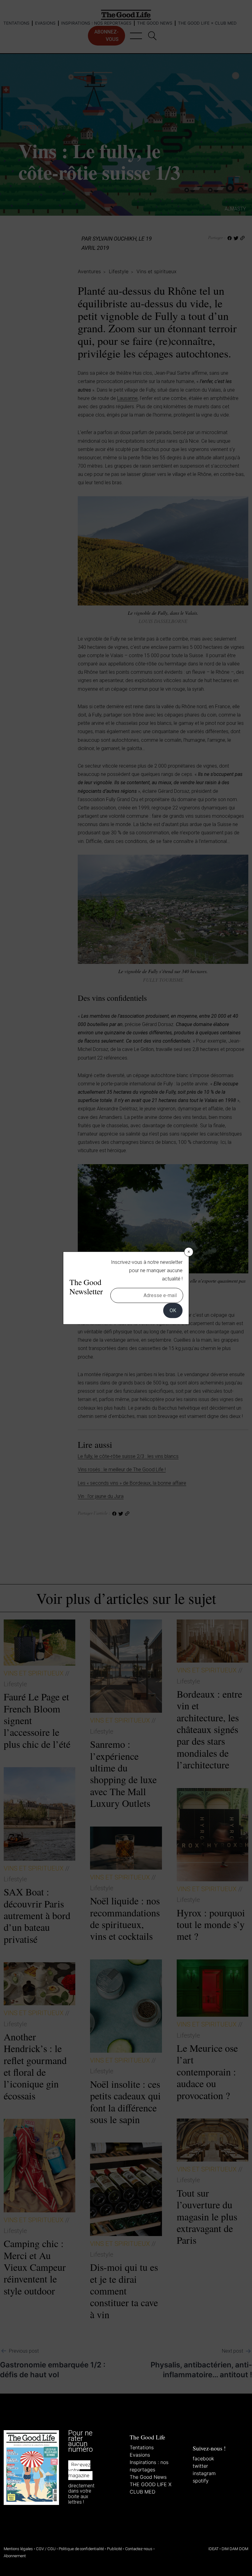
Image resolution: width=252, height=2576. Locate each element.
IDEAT (213, 2549)
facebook (203, 2458)
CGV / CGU (46, 2549)
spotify (201, 2480)
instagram (204, 2473)
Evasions (140, 2454)
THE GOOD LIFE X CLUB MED (151, 2488)
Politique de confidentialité (81, 2549)
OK (173, 1310)
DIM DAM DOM (235, 2549)
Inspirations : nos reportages (149, 2466)
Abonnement (15, 2556)
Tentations (142, 2447)
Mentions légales (18, 2549)
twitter (200, 2466)
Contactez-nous (139, 2549)
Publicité (114, 2549)
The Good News (148, 2477)
